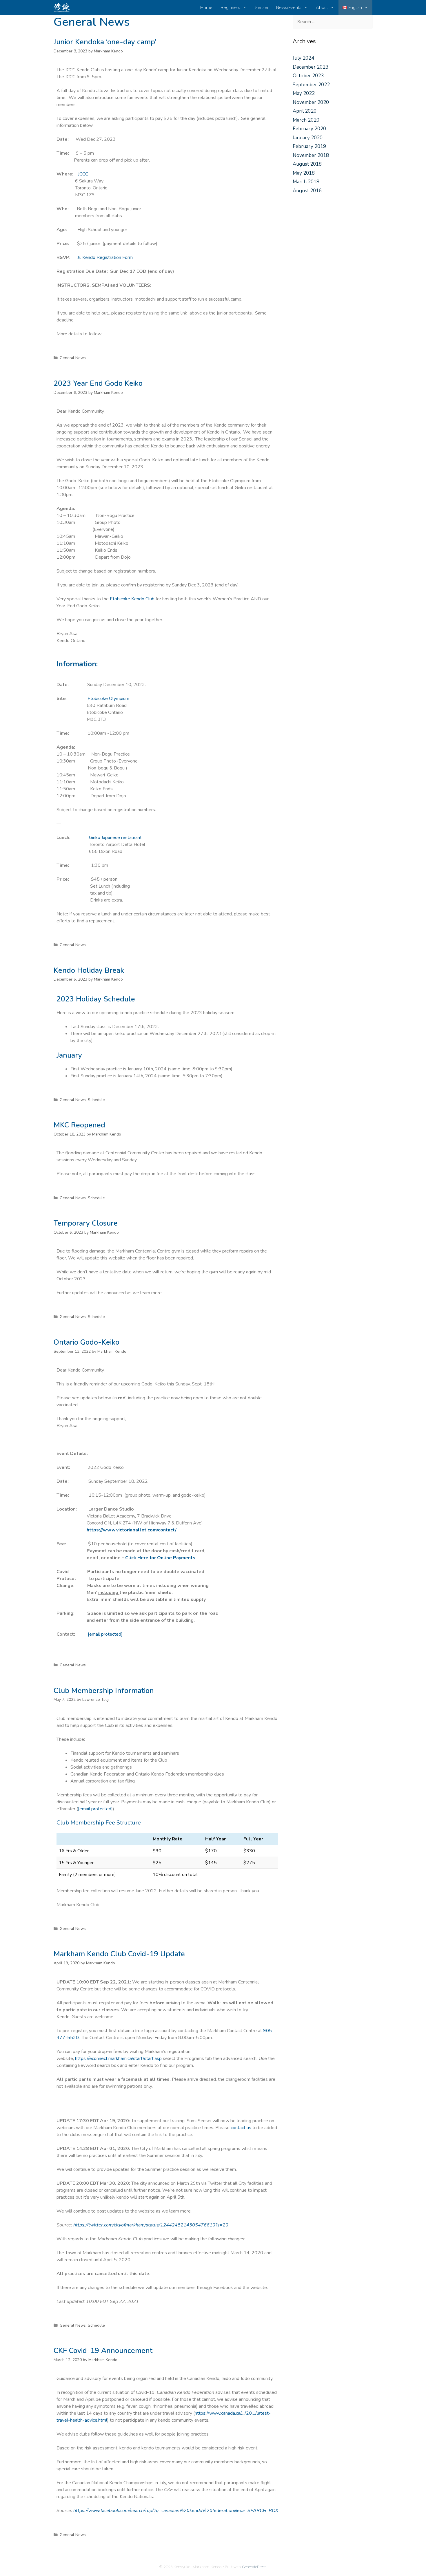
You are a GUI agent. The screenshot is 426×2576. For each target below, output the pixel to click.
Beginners (230, 8)
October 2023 (308, 76)
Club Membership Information (104, 1691)
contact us (241, 2128)
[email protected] (95, 1809)
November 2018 (311, 155)
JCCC (83, 174)
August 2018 (307, 164)
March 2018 (306, 182)
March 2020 (306, 120)
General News (73, 358)
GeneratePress (254, 2567)
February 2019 (309, 146)
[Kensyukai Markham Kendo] (63, 8)
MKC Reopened (79, 1125)
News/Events (289, 8)
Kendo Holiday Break (89, 970)
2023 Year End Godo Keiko (98, 383)
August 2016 (307, 191)
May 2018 (304, 173)
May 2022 (304, 93)
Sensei (261, 8)
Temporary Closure (86, 1223)
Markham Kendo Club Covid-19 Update (119, 1954)
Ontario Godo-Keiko (87, 1342)
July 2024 (303, 58)
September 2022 (311, 85)
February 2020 (309, 129)
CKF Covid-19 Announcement (103, 2351)
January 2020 (308, 138)
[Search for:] (333, 22)
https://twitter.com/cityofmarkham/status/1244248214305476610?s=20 (151, 2225)
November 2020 (311, 102)
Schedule (96, 1100)
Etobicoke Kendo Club (132, 599)
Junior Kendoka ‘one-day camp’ (105, 42)
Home (206, 8)
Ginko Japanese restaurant (115, 838)
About (322, 8)
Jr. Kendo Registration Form (105, 257)
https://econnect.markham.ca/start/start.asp (118, 2058)
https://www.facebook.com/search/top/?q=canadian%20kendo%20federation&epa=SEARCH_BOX (176, 2511)
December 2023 (311, 67)
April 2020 (305, 111)
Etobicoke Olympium (108, 699)
